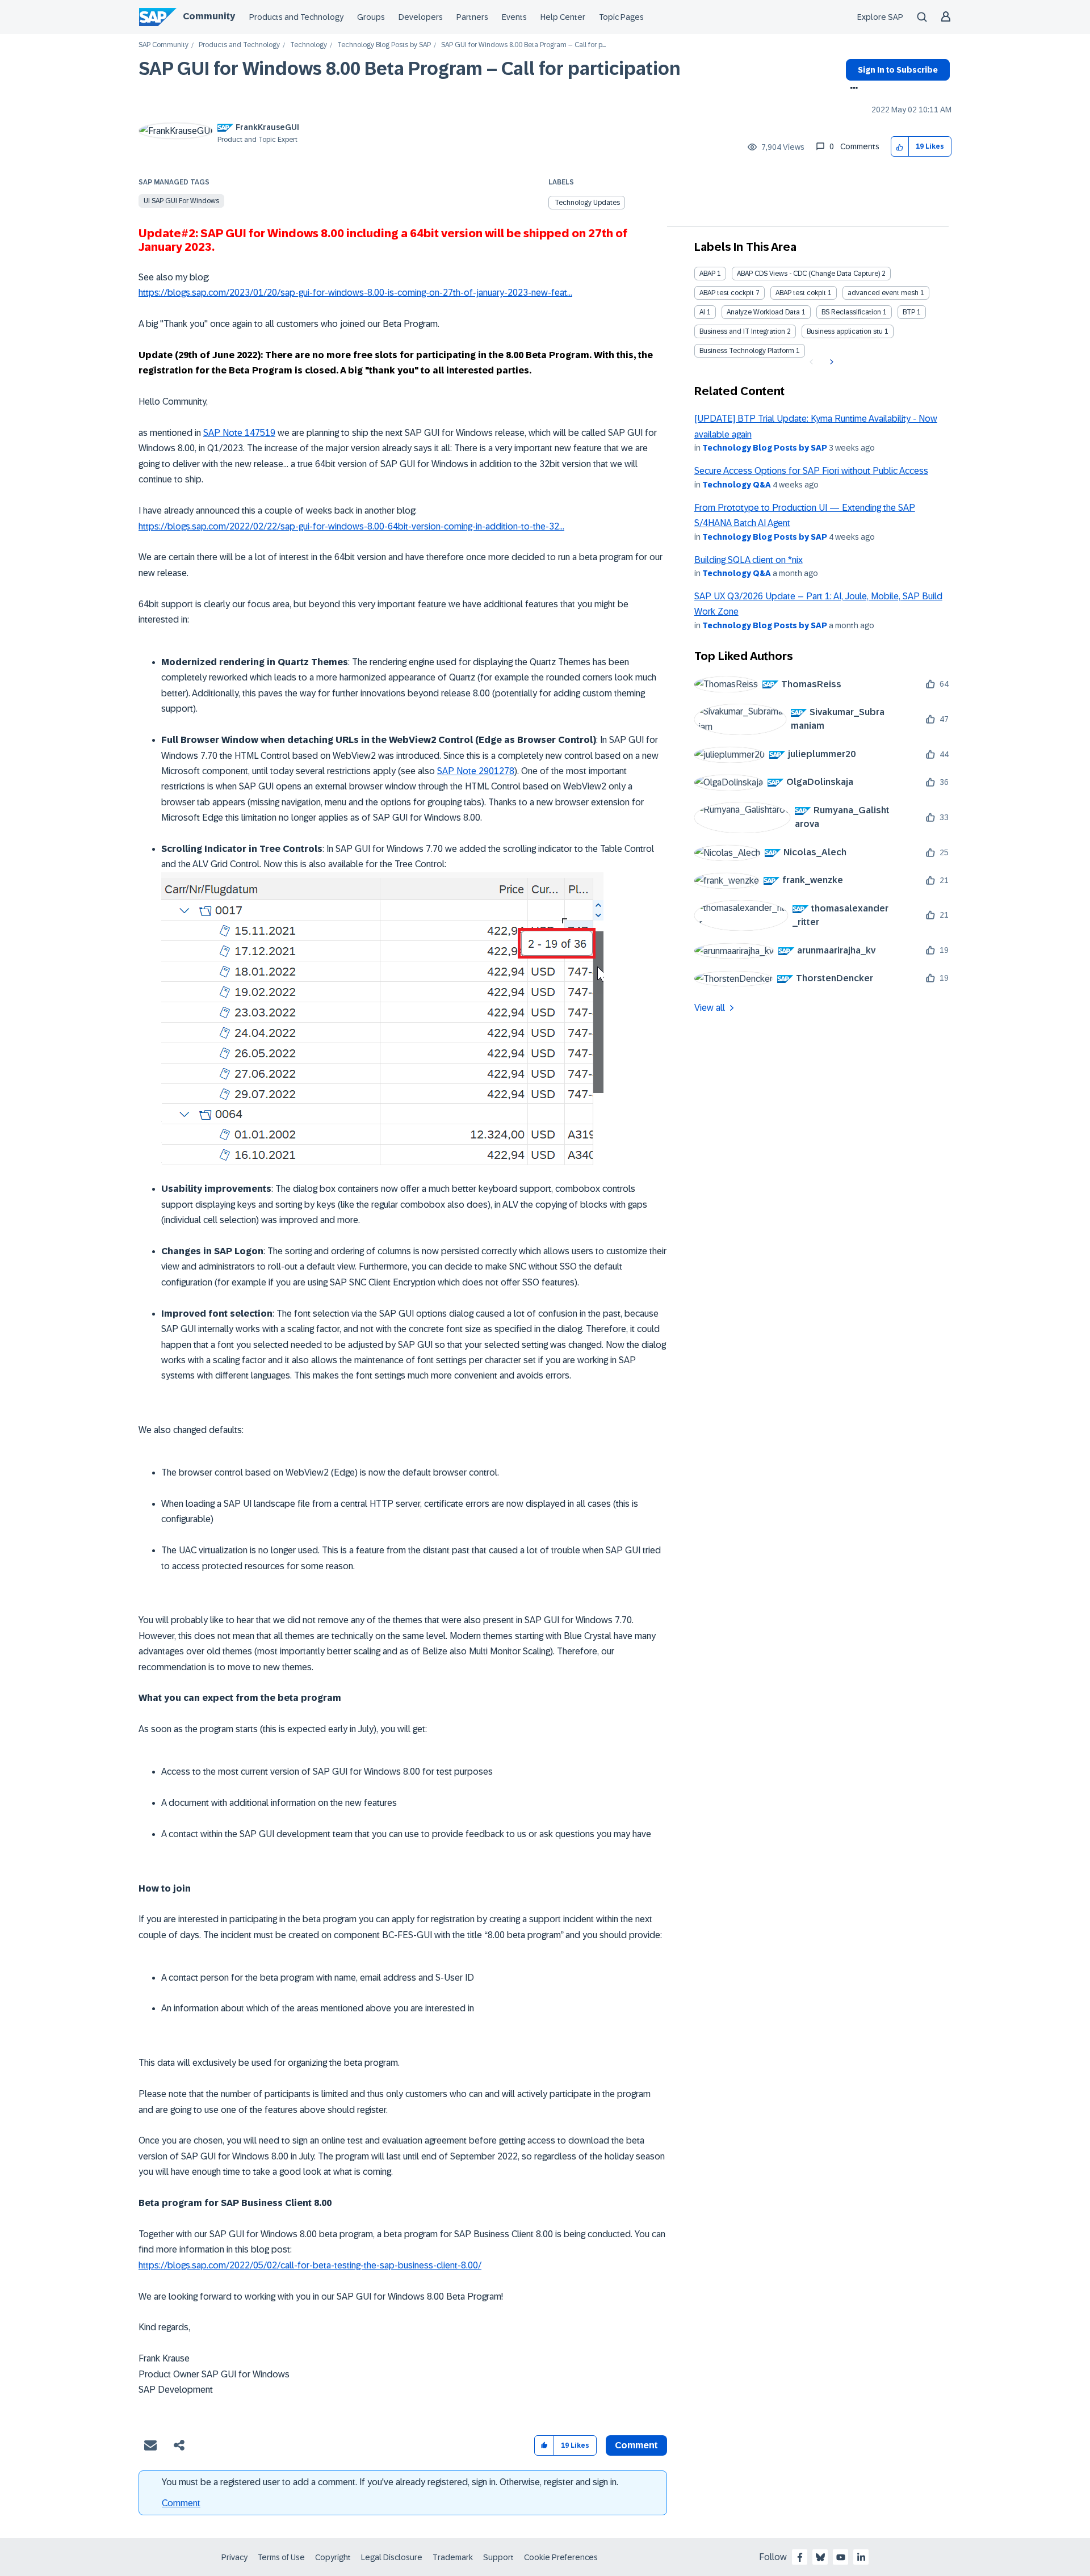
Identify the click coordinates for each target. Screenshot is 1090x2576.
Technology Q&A (737, 485)
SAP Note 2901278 (476, 771)
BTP (909, 312)
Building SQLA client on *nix (749, 560)
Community (209, 16)
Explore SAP (880, 17)
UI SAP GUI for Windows (181, 201)
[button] (900, 147)
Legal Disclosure (392, 2557)
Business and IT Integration (742, 331)
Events (514, 17)
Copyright (333, 2557)
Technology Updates (587, 203)
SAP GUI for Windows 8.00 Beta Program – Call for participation (410, 69)
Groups (371, 17)
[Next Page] (830, 362)
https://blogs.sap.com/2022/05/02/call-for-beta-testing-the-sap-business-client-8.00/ (310, 2265)
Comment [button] (636, 2445)
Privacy (234, 2557)
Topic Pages (621, 17)
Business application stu (845, 331)
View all (710, 1008)
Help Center (563, 17)
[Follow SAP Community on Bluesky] (820, 2557)
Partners (472, 17)
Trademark (453, 2557)
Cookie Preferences (561, 2557)
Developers (421, 17)
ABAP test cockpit (727, 293)
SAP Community (163, 45)
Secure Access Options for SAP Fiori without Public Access (811, 471)
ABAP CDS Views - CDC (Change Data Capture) (808, 274)
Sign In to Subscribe (898, 70)
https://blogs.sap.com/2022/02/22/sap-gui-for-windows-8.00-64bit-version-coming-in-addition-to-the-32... (351, 526)
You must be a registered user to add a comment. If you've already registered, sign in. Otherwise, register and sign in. (390, 2482)
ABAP (707, 274)
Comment (181, 2503)
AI (702, 312)
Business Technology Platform (747, 351)
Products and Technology (296, 17)
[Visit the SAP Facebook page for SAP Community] (800, 2557)
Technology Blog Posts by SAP (384, 45)
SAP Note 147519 (239, 433)
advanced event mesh (883, 293)
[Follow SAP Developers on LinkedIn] (861, 2557)
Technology (309, 45)
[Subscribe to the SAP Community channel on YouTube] (841, 2557)
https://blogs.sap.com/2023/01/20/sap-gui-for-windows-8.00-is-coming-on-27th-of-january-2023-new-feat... (355, 293)
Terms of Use (281, 2557)
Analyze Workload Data (763, 312)
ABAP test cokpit (801, 293)
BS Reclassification (851, 312)
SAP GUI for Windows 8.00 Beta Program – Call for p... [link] (523, 45)
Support (498, 2557)
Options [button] (852, 89)
